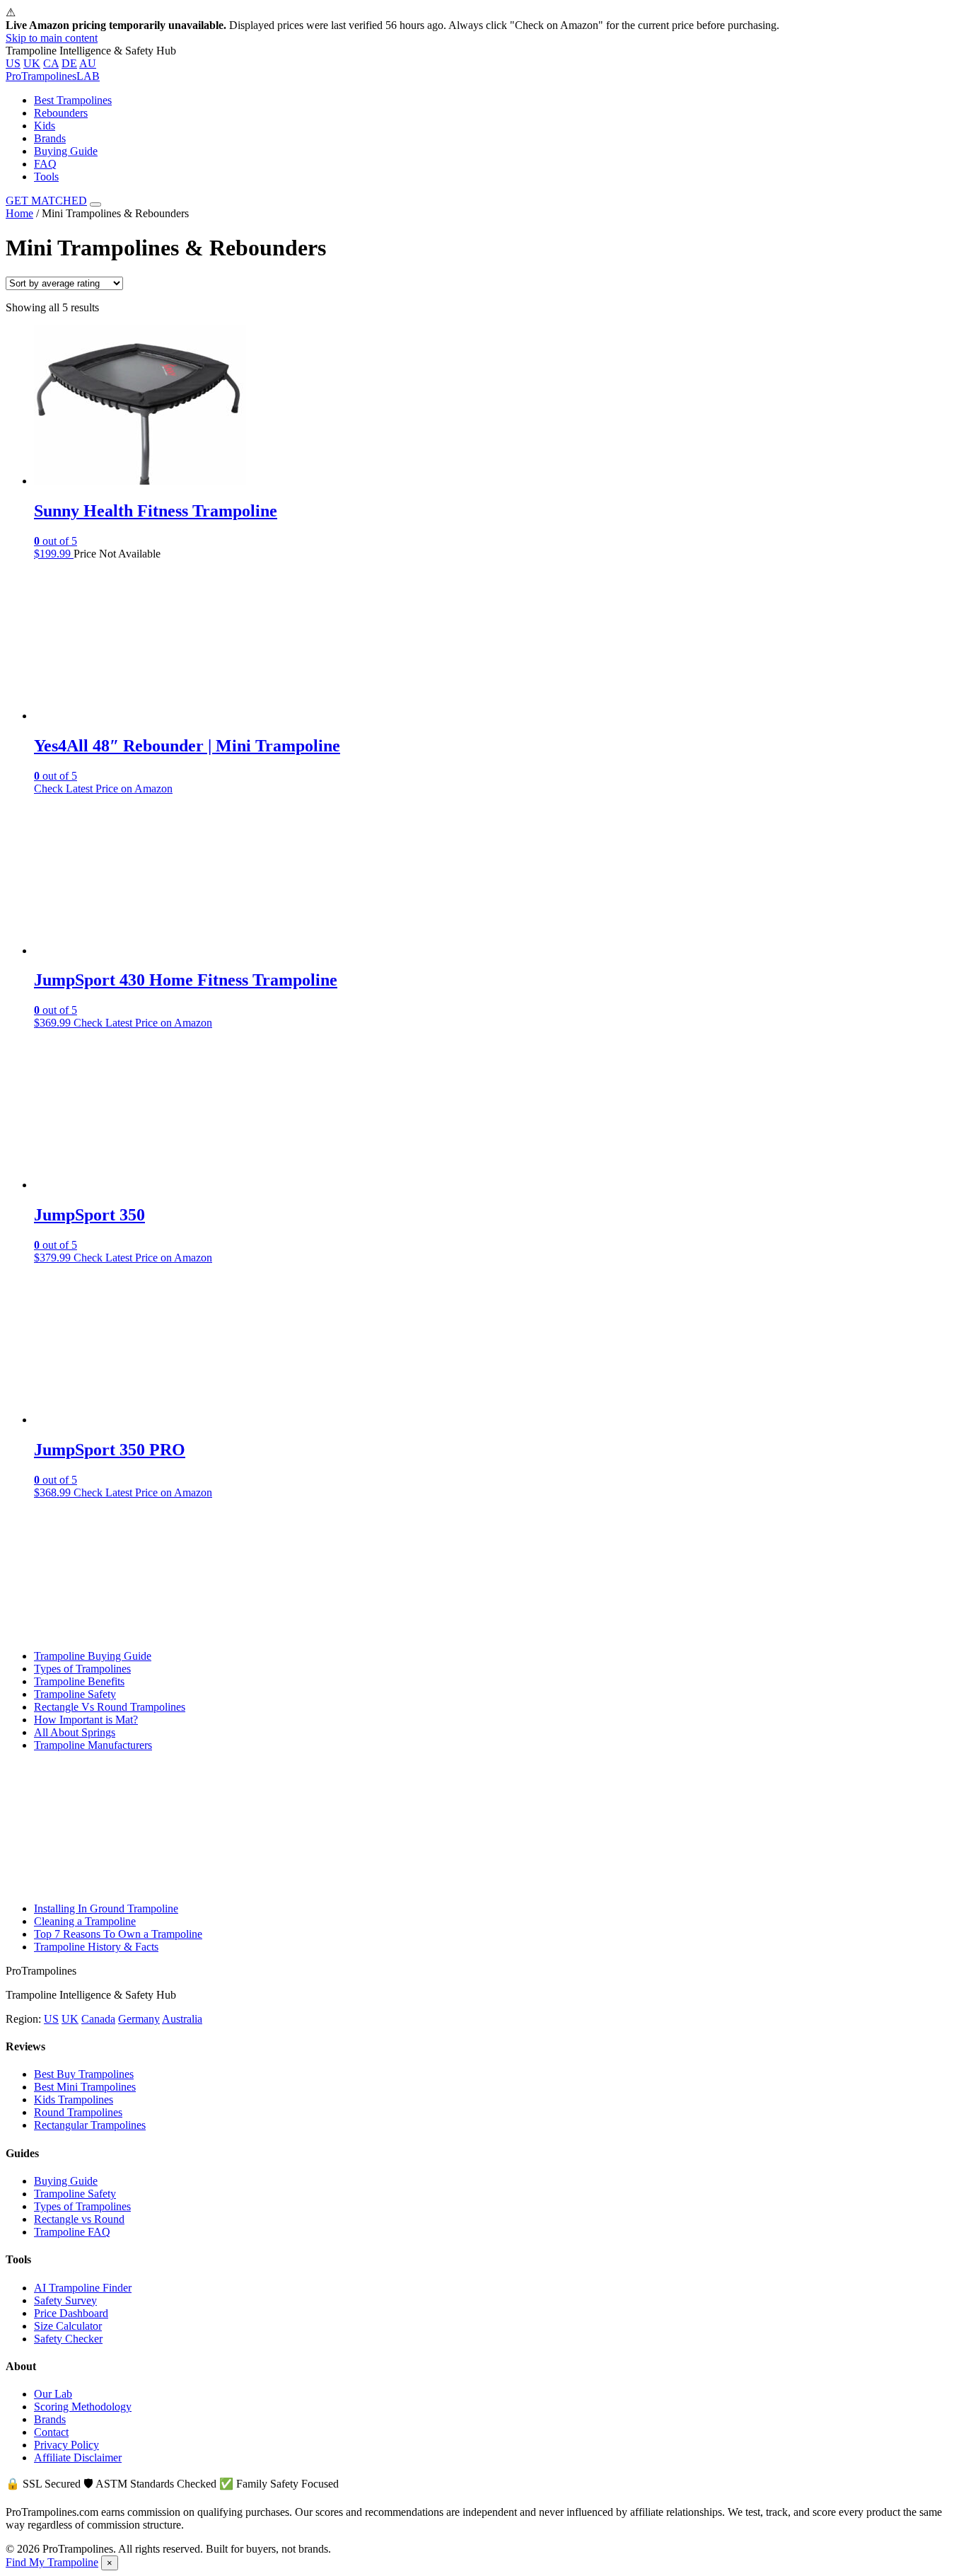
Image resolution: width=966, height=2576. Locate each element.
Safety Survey (65, 2300)
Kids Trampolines (74, 2100)
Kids (45, 126)
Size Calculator (68, 2326)
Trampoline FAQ (72, 2232)
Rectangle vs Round (79, 2219)
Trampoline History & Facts (96, 1947)
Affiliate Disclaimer (78, 2457)
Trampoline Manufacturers (93, 1745)
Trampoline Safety (75, 1694)
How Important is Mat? (86, 1720)
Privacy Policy (66, 2445)
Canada (98, 2019)
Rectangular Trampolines (90, 2125)
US (13, 63)
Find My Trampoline (52, 2562)
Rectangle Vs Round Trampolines (110, 1707)
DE (69, 63)
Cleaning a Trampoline (85, 1921)
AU (88, 63)
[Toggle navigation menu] (95, 204)
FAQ (45, 164)
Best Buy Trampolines (84, 2074)
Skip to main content (52, 38)
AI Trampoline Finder (83, 2288)
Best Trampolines (73, 100)
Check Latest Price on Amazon (103, 789)
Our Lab (53, 2394)
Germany (139, 2019)
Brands (50, 138)
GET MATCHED (46, 201)
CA (51, 63)
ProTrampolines (53, 76)
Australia (182, 2019)
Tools (46, 177)
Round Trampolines (78, 2112)
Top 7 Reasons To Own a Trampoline (118, 1934)
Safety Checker (68, 2339)
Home (19, 213)
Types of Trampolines (82, 1669)
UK (32, 63)
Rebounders (61, 113)
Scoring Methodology (83, 2407)
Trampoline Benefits (79, 1681)
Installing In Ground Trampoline (106, 1908)
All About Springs (75, 1732)
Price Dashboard (71, 2313)
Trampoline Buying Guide (93, 1656)
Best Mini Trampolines (85, 2087)
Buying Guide (66, 151)
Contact (51, 2432)
